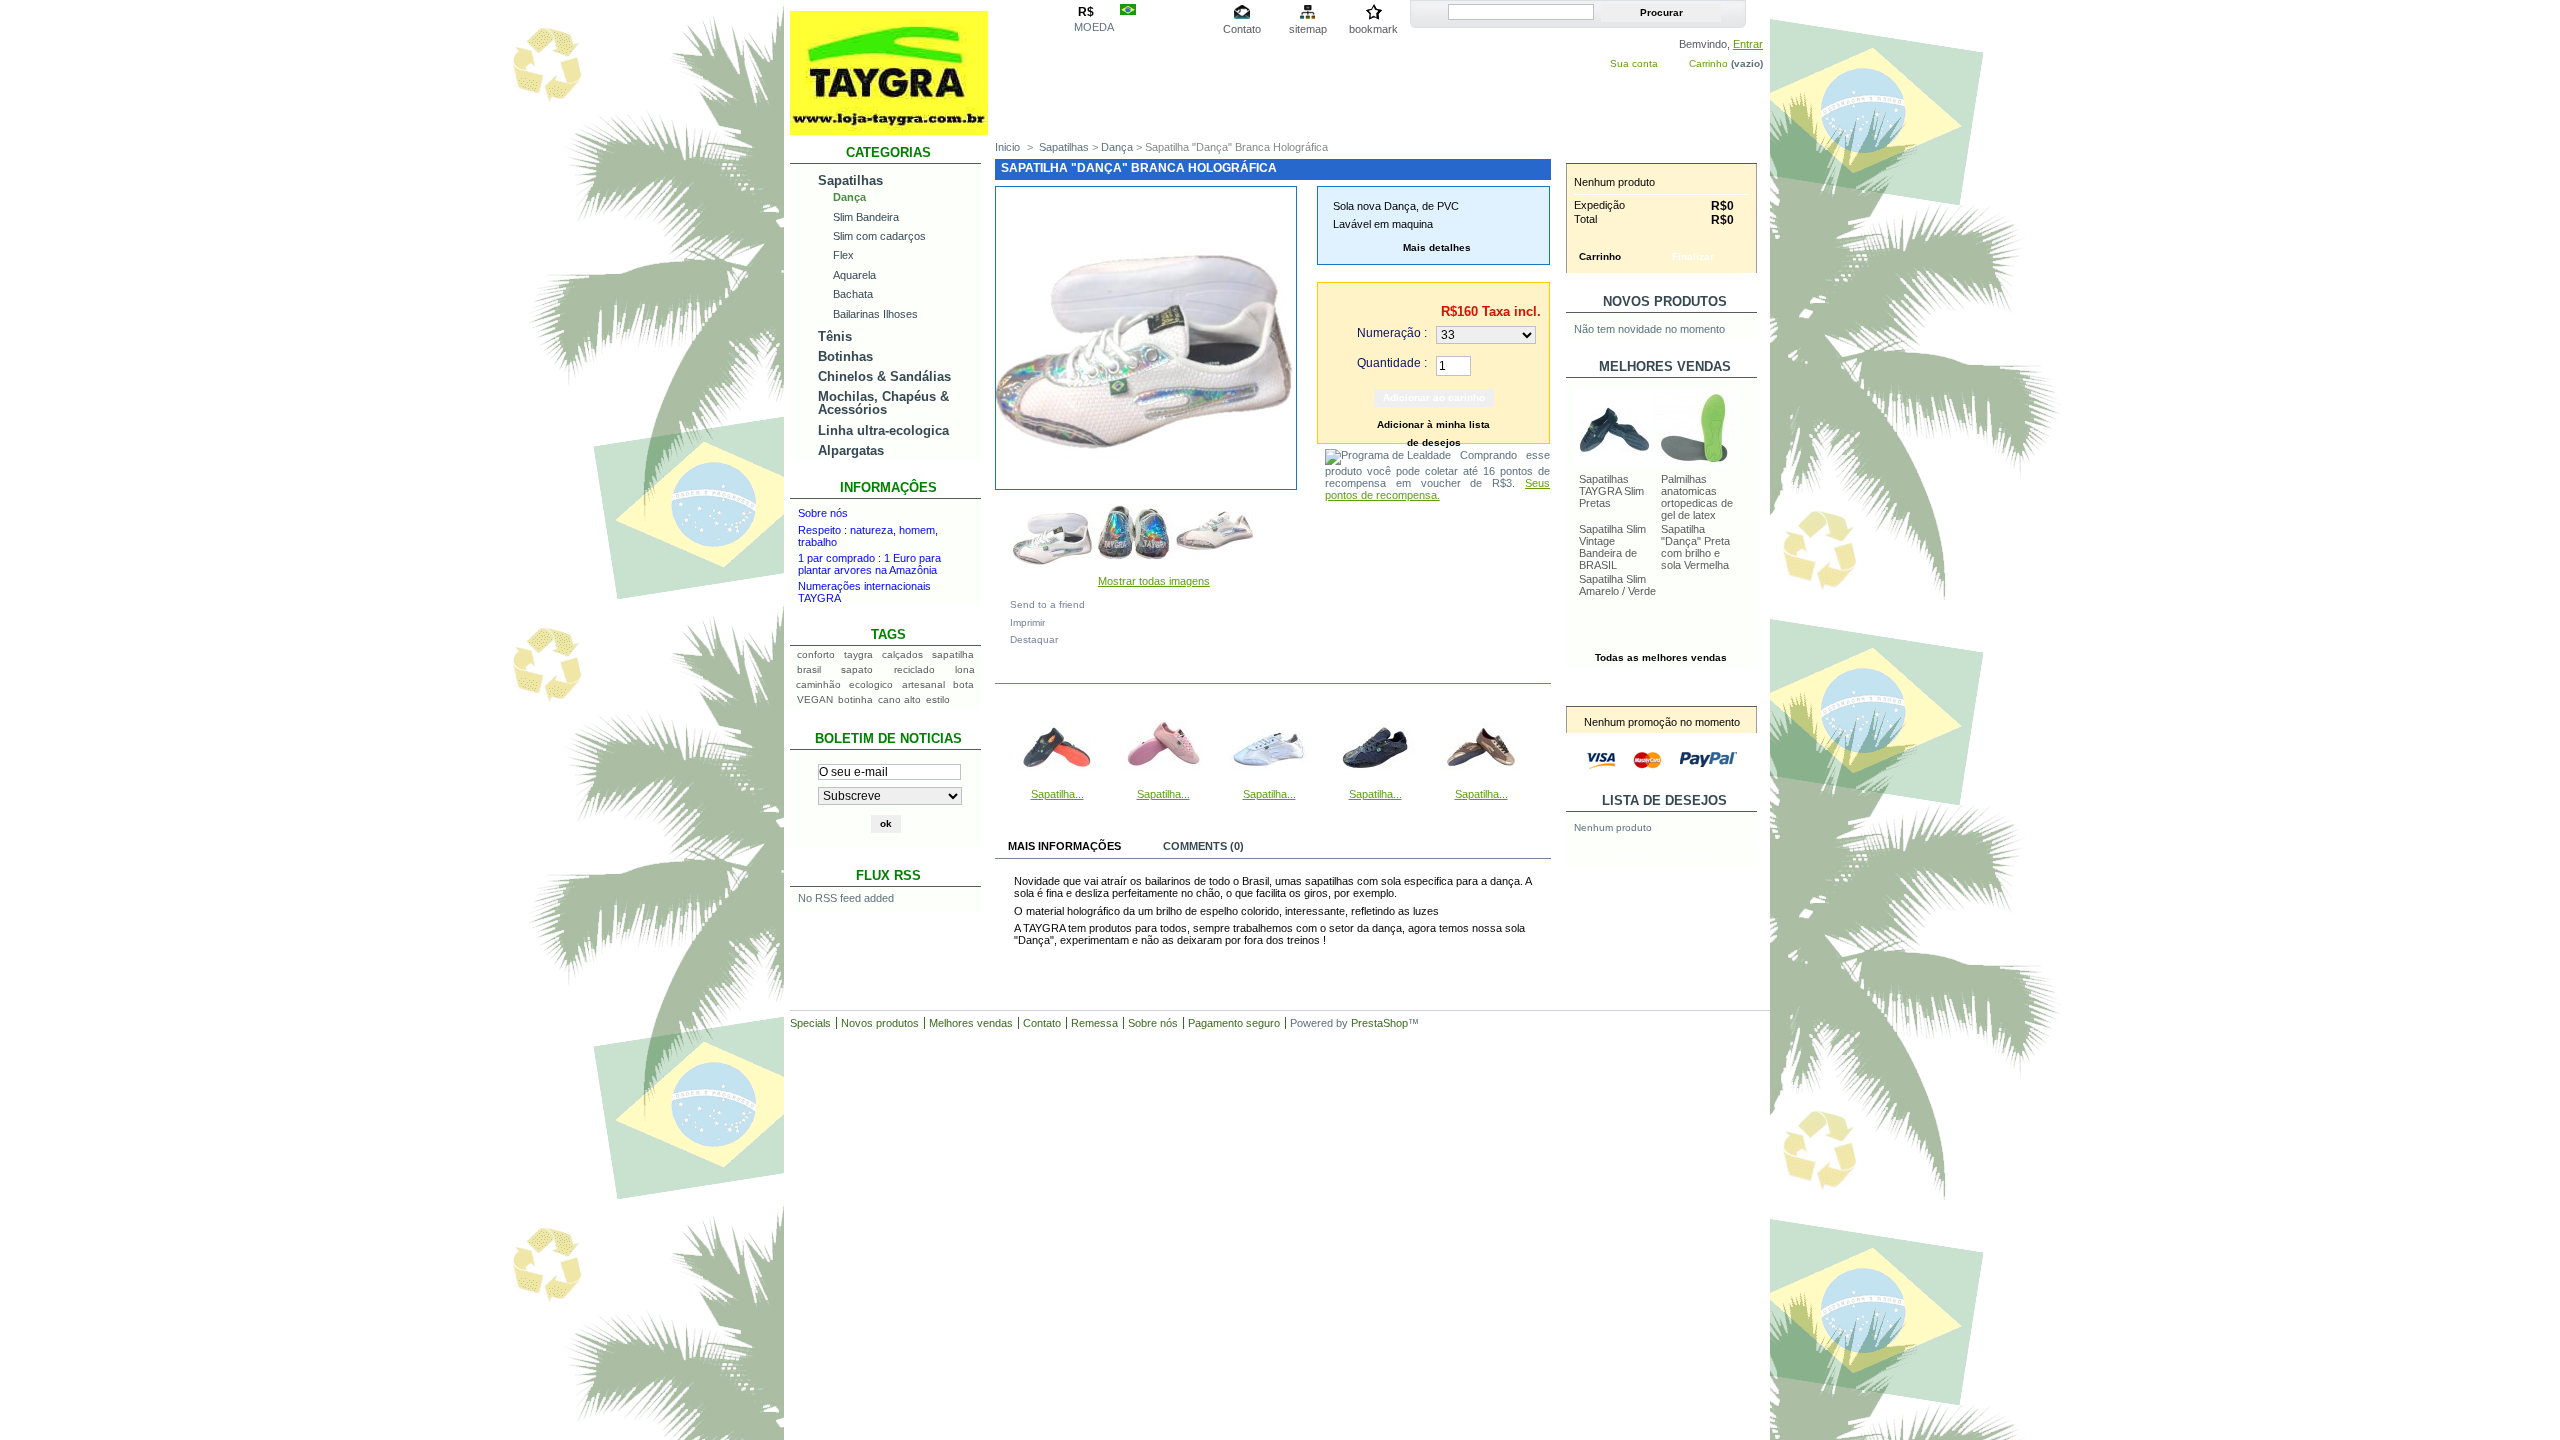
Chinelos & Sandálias (884, 376)
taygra (858, 654)
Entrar (1748, 44)
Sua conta (1634, 63)
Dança (849, 197)
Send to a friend (1047, 604)
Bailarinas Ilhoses (875, 314)
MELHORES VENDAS (1665, 366)
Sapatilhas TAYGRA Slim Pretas (1611, 491)
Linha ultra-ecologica (883, 430)
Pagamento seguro (1234, 1023)
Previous (999, 745)
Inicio (1007, 147)
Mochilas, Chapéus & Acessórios (883, 403)
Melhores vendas (971, 1023)
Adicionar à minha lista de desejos (1433, 426)
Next (1542, 745)
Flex (843, 255)
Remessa (1094, 1023)
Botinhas (845, 356)
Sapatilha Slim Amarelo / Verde (1617, 585)
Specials (810, 1023)
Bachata (853, 294)
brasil (809, 669)
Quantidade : (1392, 363)
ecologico (871, 684)
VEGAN (815, 699)
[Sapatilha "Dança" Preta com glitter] (1375, 782)
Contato (1242, 29)
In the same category (1081, 671)
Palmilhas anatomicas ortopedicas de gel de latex (1697, 497)
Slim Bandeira (866, 217)
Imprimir (1027, 622)
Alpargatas (851, 450)
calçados (902, 654)
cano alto (899, 699)
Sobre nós (823, 513)
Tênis (835, 336)
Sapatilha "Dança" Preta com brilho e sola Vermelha (1695, 547)
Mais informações (1064, 846)
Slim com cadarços (879, 236)
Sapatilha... (1057, 794)
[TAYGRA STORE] (889, 127)
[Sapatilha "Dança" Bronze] (1481, 782)
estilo (938, 699)
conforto (816, 654)
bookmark (1373, 29)
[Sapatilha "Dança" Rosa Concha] (1163, 782)
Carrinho (1708, 63)
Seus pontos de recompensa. (1437, 489)
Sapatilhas (850, 180)
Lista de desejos (1664, 800)
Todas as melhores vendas (1661, 657)
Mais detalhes (1437, 247)
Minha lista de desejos (1662, 856)
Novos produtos (1665, 301)
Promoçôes (1665, 695)
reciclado (914, 669)
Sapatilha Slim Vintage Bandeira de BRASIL (1612, 547)
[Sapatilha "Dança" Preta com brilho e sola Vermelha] (1057, 782)
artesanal (923, 684)
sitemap (1308, 29)
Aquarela (854, 275)
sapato (857, 669)
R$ (1086, 12)
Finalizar (1693, 256)
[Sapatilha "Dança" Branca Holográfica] (1053, 571)
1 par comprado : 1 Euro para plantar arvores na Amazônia (869, 564)
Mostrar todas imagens (1154, 581)
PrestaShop (1379, 1023)
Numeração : (1392, 333)
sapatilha (953, 654)
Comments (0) (1203, 846)
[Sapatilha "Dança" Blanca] (1269, 782)
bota (963, 684)
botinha (855, 699)
